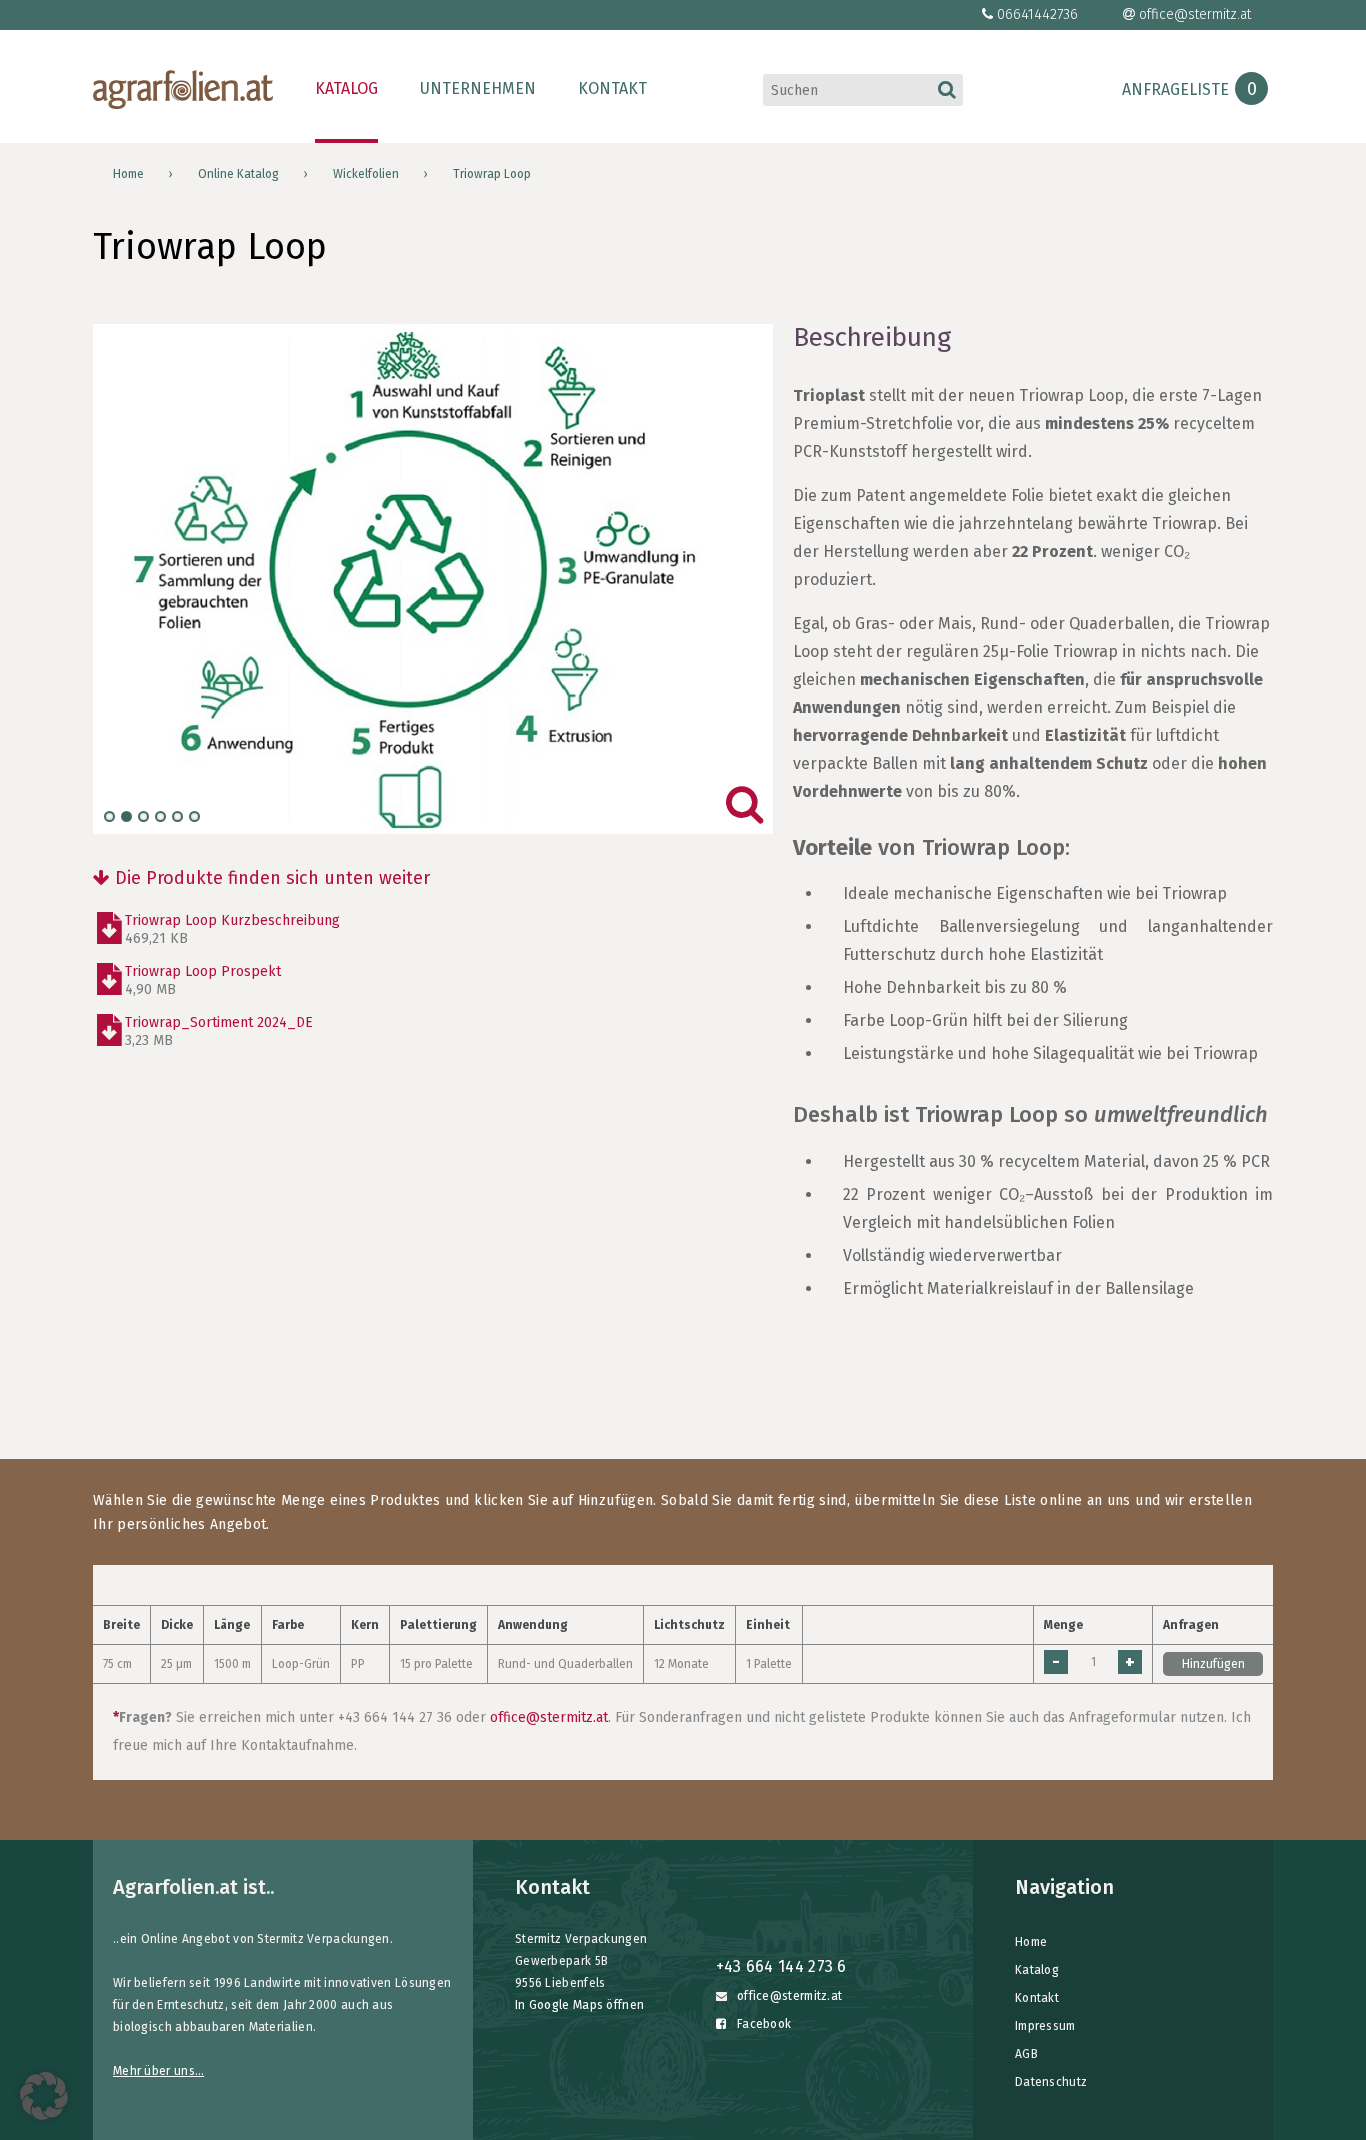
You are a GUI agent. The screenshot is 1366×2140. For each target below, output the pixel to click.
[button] (44, 2096)
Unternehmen (478, 88)
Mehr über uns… (158, 2071)
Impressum (1045, 2026)
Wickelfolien (366, 174)
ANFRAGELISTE (1189, 89)
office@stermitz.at (1195, 14)
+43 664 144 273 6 (781, 1966)
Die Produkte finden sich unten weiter (270, 878)
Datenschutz (1051, 2082)
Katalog (346, 88)
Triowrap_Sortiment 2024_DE (219, 1031)
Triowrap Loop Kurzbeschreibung (232, 929)
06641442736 (1037, 14)
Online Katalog (238, 174)
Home (128, 174)
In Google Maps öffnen (579, 2005)
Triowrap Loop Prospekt (203, 980)
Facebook (763, 2024)
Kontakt (612, 88)
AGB (1026, 2054)
